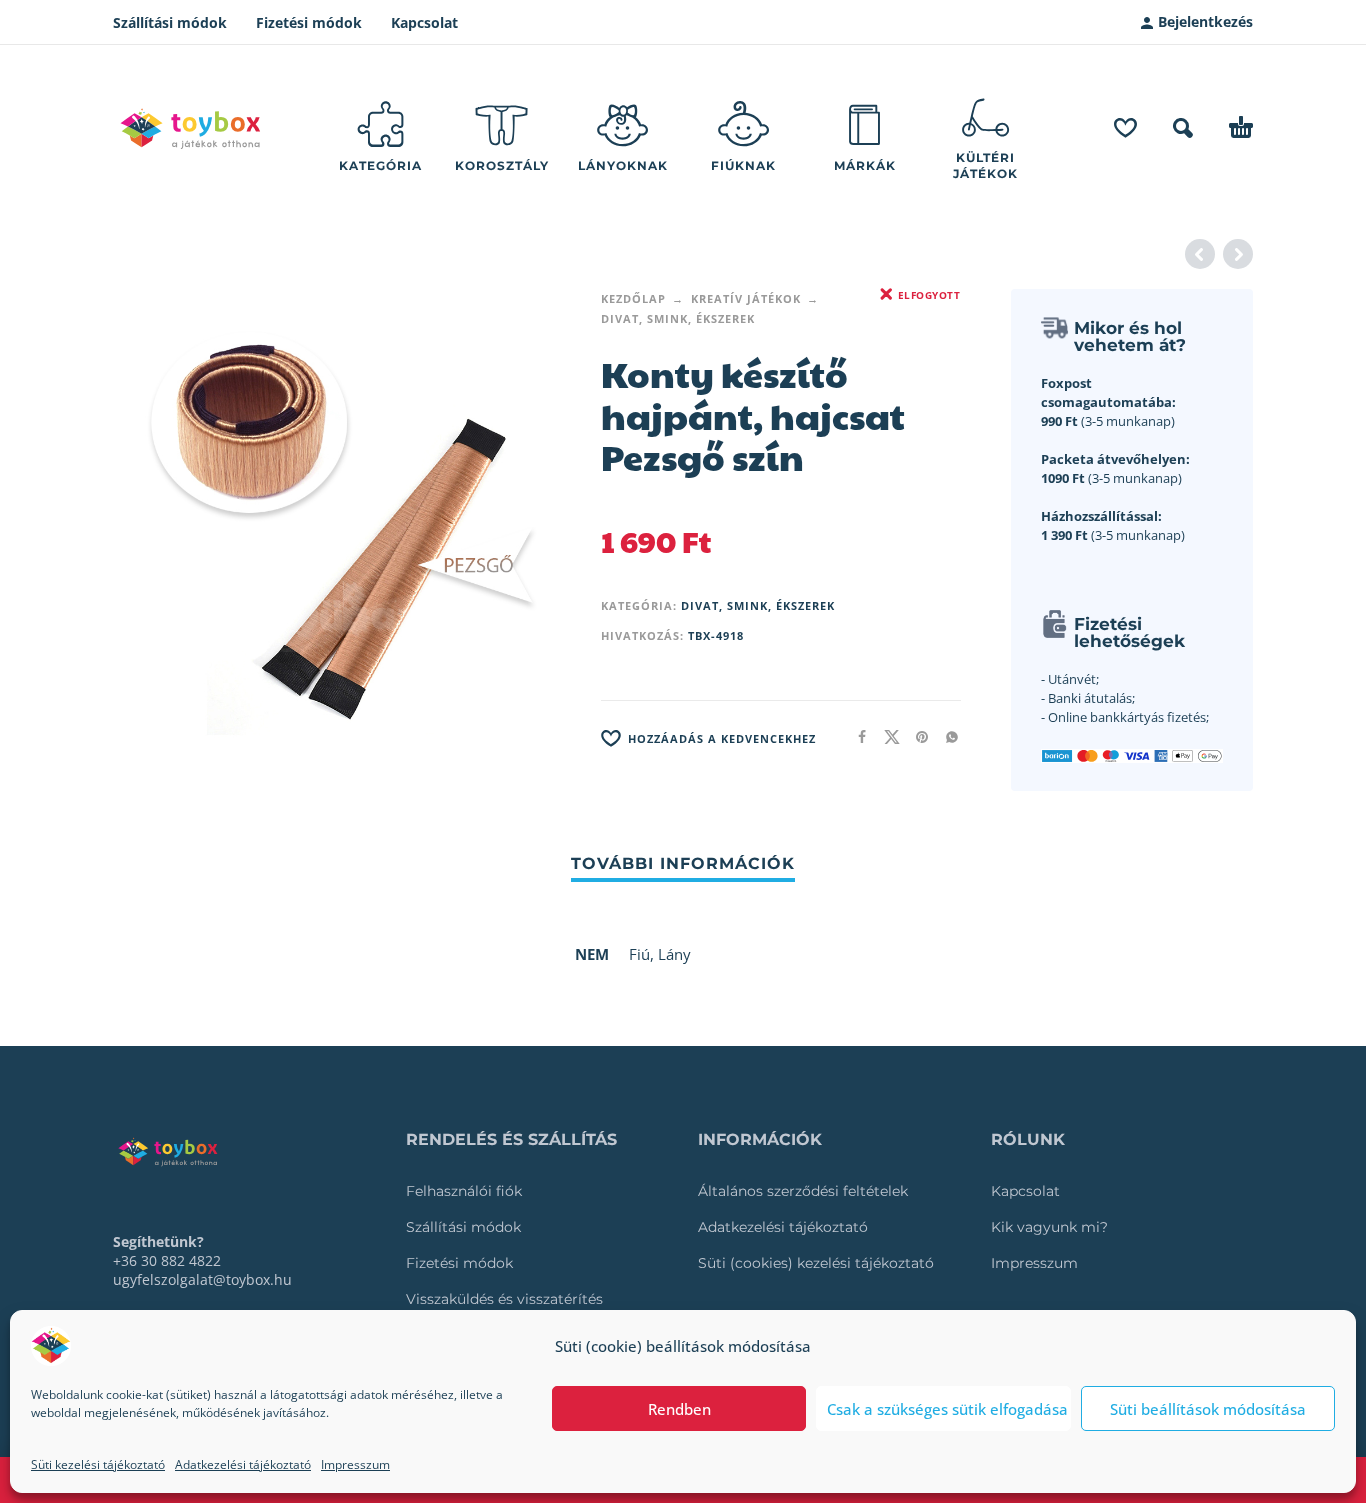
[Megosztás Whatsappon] (946, 736)
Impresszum (355, 1464)
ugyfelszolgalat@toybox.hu (202, 1279)
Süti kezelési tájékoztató (98, 1464)
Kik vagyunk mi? (1049, 1227)
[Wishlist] (1125, 128)
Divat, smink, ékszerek (678, 318)
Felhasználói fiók (464, 1191)
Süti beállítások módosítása (1208, 1409)
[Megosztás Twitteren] (886, 736)
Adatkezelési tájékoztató (243, 1464)
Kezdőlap (633, 298)
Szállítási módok (170, 22)
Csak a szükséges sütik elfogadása (947, 1409)
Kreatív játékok (746, 298)
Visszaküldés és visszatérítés (504, 1299)
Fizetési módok (309, 22)
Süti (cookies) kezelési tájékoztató (816, 1263)
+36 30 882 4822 (167, 1260)
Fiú (639, 954)
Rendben (679, 1409)
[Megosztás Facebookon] (856, 736)
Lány (674, 954)
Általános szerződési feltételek (803, 1191)
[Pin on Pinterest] (916, 736)
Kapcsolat (424, 22)
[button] (1183, 128)
